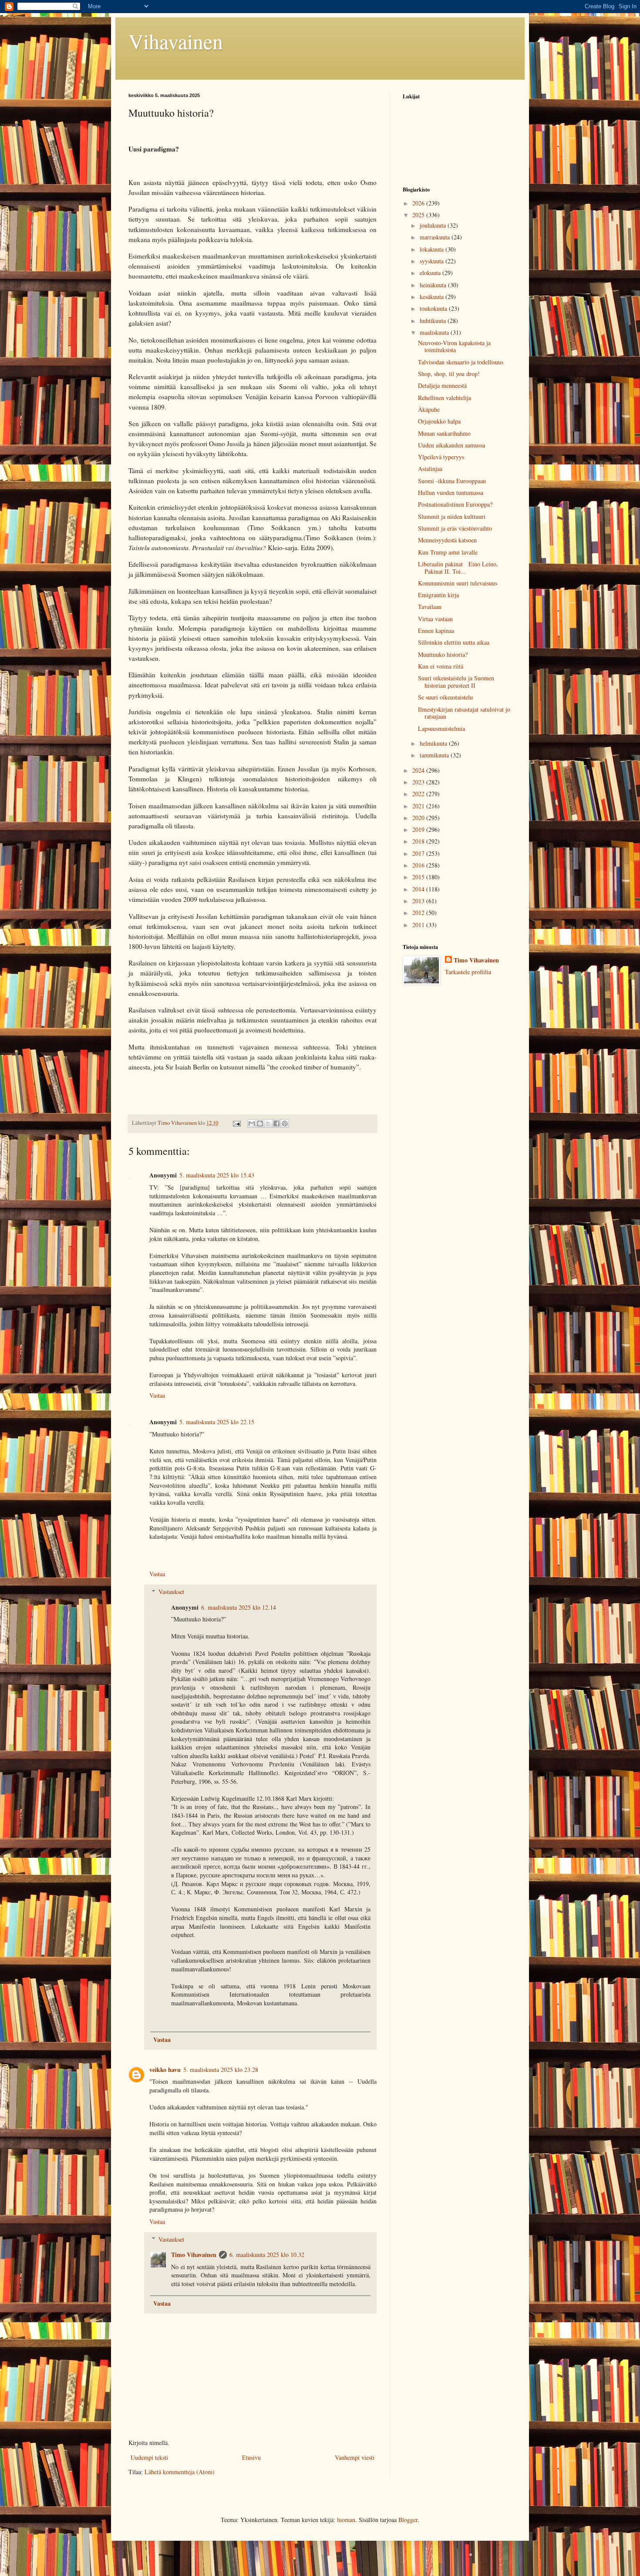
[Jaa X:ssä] (268, 1123)
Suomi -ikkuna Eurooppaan (452, 481)
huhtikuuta (434, 321)
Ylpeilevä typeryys (441, 457)
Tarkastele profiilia (468, 972)
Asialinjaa (430, 469)
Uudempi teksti (149, 2457)
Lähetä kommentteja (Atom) (180, 2472)
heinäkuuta (434, 285)
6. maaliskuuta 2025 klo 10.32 (267, 2255)
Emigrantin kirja (438, 595)
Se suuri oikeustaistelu (445, 697)
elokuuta (431, 273)
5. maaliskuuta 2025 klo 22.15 (217, 1422)
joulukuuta (434, 225)
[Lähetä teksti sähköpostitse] (236, 1123)
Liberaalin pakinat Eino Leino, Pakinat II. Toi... (458, 568)
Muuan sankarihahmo (444, 433)
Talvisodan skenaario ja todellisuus (461, 362)
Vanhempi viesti (355, 2457)
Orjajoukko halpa (439, 421)
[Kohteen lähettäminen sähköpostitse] (252, 1123)
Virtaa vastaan (435, 619)
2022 (419, 794)
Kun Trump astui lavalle (448, 552)
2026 (419, 203)
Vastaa (157, 1395)
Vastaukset (171, 1592)
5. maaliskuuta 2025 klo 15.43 (217, 1175)
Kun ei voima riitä (441, 666)
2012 (419, 913)
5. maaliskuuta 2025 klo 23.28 (221, 2070)
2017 (419, 853)
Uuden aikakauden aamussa (451, 445)
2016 (419, 865)
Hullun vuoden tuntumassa (451, 493)
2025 (419, 215)
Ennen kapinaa (436, 631)
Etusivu (251, 2457)
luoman (346, 2520)
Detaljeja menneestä (442, 385)
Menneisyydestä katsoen (447, 540)
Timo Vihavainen (194, 2255)
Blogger (408, 2520)
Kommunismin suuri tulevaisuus (458, 583)
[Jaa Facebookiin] (276, 1123)
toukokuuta (434, 308)
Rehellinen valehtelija (445, 398)
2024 (419, 770)
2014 (419, 889)
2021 (419, 806)
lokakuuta (433, 249)
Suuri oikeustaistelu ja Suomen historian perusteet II (456, 682)
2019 (419, 829)
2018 (419, 841)
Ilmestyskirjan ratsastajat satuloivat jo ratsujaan (464, 713)
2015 (419, 877)
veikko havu (165, 2070)
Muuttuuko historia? (443, 654)
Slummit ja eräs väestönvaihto (455, 528)
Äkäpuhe (429, 409)
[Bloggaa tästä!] (260, 1123)
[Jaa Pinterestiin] (285, 1123)
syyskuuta (433, 261)
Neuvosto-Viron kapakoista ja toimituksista (454, 346)
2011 (419, 925)
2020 (419, 818)
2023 (419, 782)
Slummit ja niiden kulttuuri (452, 516)
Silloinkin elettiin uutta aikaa (454, 642)
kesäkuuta (433, 297)
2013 (419, 901)
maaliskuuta (435, 332)
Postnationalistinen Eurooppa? (455, 504)
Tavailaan (430, 607)
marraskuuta (436, 237)
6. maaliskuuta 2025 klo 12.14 (239, 1607)
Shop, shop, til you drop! (449, 374)
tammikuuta (435, 755)
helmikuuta (434, 743)
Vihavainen (176, 41)
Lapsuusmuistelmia (441, 728)
